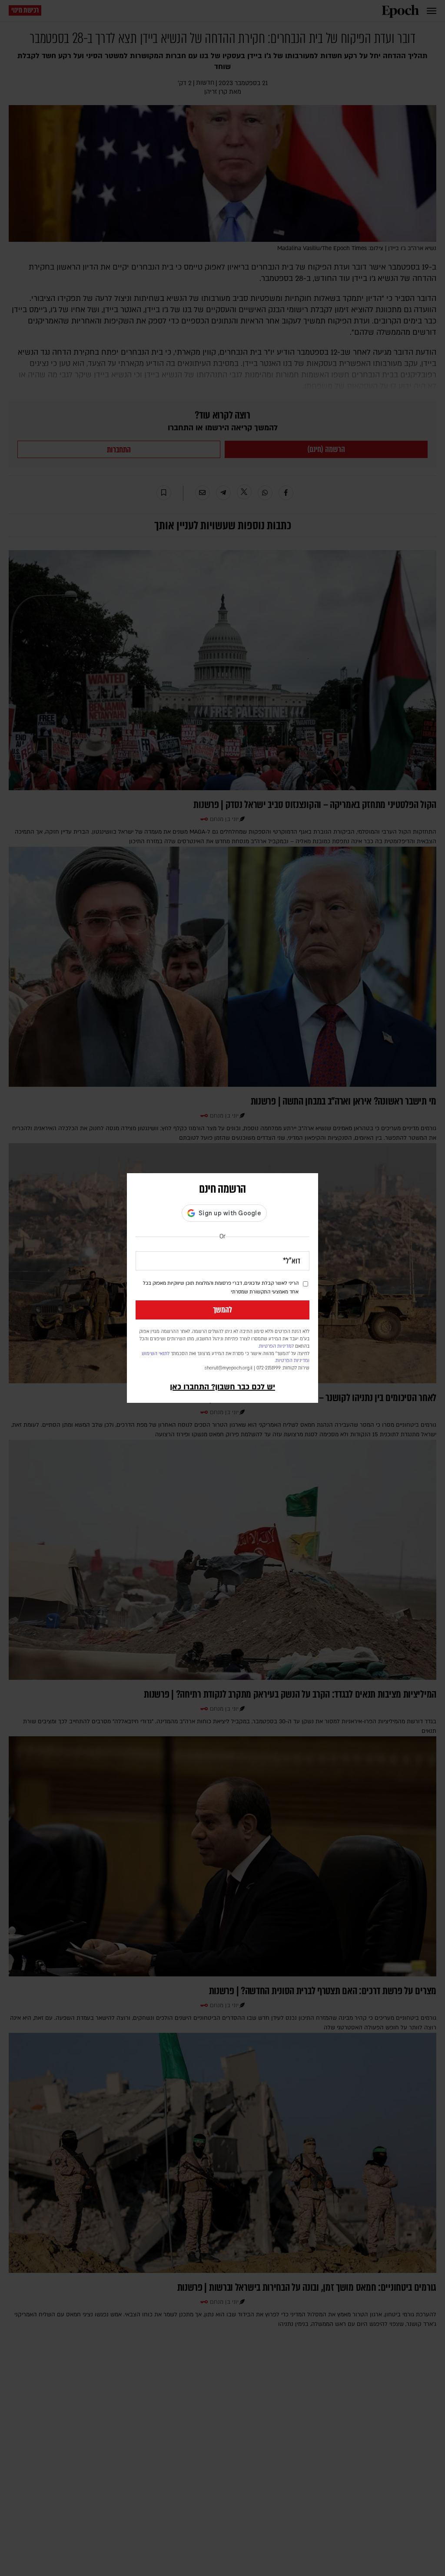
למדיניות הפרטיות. (276, 1346)
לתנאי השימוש (156, 1354)
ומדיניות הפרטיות (292, 1361)
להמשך (222, 1310)
